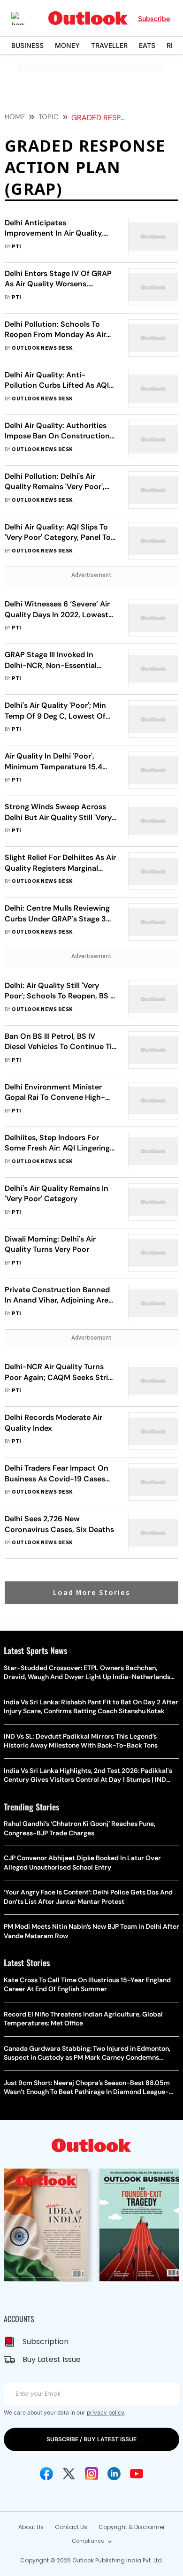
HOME (15, 117)
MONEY (67, 45)
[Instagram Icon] (91, 2474)
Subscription (46, 2342)
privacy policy (105, 2412)
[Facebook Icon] (46, 2474)
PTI (16, 247)
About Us (31, 2527)
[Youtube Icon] (137, 2474)
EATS (147, 45)
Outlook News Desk (42, 348)
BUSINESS (27, 45)
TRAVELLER (109, 45)
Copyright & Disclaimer (132, 2527)
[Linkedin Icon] (114, 2474)
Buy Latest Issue (52, 2359)
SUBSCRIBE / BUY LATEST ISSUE (91, 2439)
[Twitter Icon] (69, 2474)
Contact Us (71, 2527)
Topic (49, 117)
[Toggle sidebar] (25, 18)
